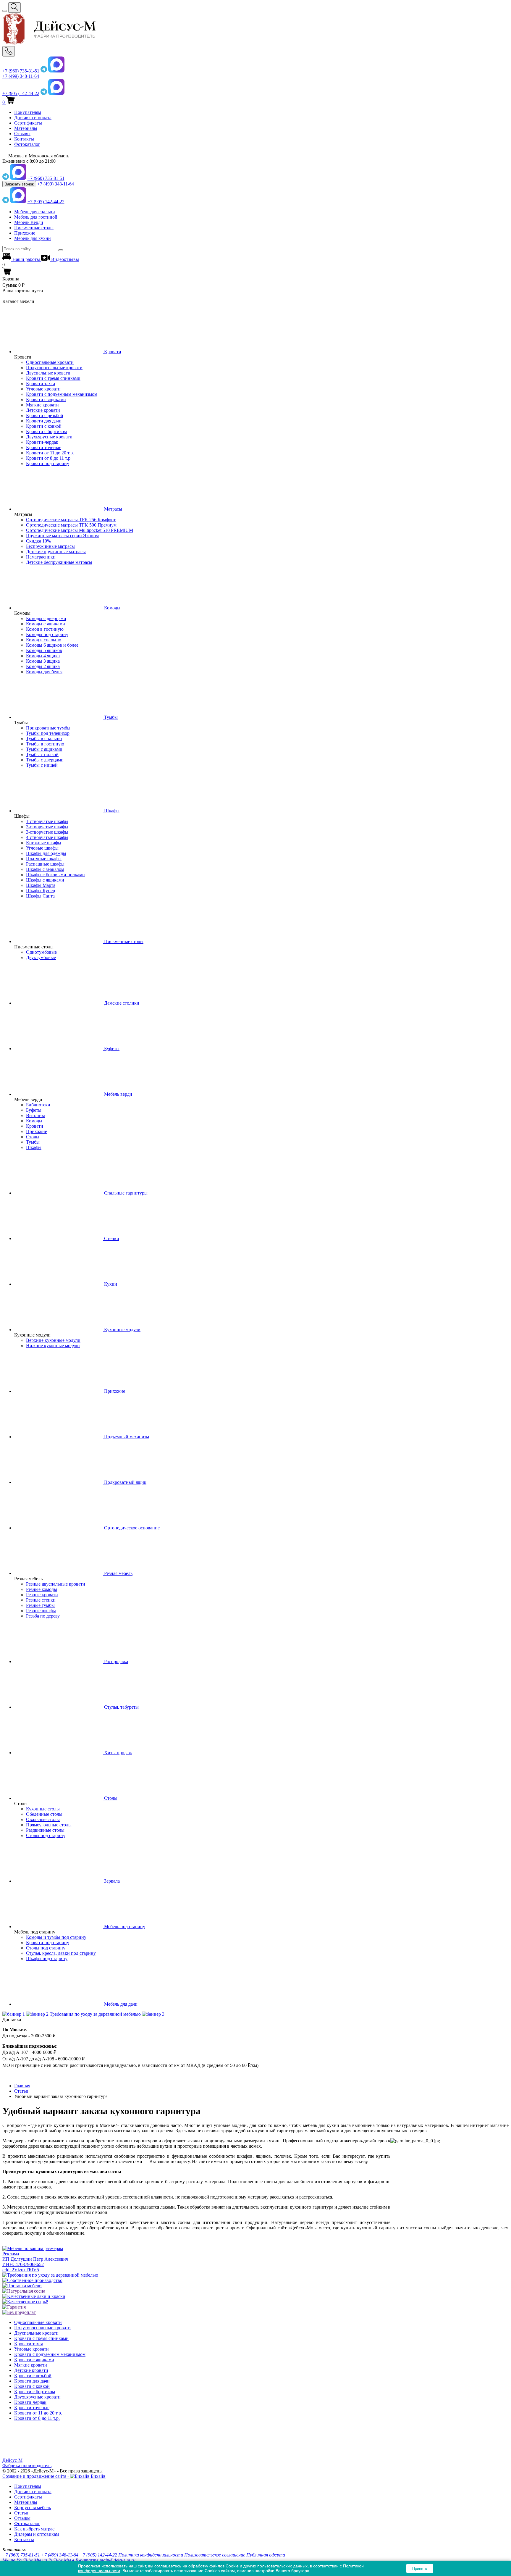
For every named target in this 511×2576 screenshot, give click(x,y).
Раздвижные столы (45, 1830)
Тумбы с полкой (42, 754)
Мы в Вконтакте (81, 2560)
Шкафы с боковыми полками (55, 875)
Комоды (34, 1121)
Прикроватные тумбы (48, 728)
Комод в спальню (44, 640)
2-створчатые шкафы (47, 827)
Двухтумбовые (41, 957)
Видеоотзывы (64, 259)
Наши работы (26, 259)
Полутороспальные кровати (54, 368)
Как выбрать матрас (34, 2529)
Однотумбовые (41, 952)
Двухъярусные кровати (49, 437)
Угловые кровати (43, 389)
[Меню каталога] (5, 11)
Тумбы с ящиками (44, 749)
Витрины (35, 1115)
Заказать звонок (19, 184)
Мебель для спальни (35, 212)
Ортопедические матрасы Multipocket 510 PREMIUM (80, 530)
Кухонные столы (43, 1809)
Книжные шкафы (44, 843)
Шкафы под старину (47, 1958)
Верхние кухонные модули (53, 1340)
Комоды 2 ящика (43, 666)
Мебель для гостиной (36, 217)
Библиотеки (38, 1105)
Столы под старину (46, 1835)
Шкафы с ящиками (45, 880)
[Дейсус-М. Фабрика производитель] (256, 29)
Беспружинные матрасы (50, 546)
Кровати (35, 1126)
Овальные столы (43, 1819)
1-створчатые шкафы (47, 821)
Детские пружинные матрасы (56, 552)
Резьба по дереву (43, 1616)
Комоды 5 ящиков (44, 650)
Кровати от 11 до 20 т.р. (50, 453)
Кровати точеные (44, 447)
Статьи (21, 2513)
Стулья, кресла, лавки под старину (61, 1953)
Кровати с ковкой (44, 426)
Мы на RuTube (48, 2560)
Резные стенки (41, 1600)
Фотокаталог (27, 144)
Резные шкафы (41, 1611)
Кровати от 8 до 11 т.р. (49, 458)
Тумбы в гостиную (45, 744)
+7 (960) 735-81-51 (21, 71)
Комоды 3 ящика (43, 661)
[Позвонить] (9, 51)
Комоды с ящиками (46, 624)
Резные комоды (42, 1589)
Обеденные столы (44, 1814)
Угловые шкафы (42, 848)
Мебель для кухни (33, 238)
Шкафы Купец (41, 891)
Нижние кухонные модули (53, 1346)
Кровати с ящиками (46, 400)
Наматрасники (41, 557)
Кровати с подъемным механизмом (62, 394)
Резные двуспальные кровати (56, 1584)
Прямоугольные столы (49, 1825)
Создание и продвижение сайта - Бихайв (54, 2476)
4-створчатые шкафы (47, 837)
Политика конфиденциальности (151, 2555)
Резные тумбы (40, 1605)
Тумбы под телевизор (48, 733)
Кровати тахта (41, 384)
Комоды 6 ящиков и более (52, 645)
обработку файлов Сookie (214, 2566)
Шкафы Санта (40, 896)
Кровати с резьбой (45, 415)
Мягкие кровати (42, 405)
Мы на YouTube (18, 2560)
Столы (33, 1137)
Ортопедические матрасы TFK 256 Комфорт (71, 520)
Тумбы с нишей (42, 765)
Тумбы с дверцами (45, 760)
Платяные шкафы (44, 859)
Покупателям (28, 112)
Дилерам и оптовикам (37, 2534)
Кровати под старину (48, 463)
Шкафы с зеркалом (45, 869)
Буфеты (34, 1110)
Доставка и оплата (33, 118)
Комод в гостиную (45, 629)
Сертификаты (28, 123)
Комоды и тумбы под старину (56, 1937)
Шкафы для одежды (46, 853)
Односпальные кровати (50, 362)
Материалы (26, 128)
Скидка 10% (38, 541)
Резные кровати (42, 1595)
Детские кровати (43, 410)
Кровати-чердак (42, 442)
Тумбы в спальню (44, 739)
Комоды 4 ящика (43, 656)
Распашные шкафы (45, 864)
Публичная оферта (266, 2555)
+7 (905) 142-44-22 (21, 93)
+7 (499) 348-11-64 (21, 76)
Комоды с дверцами (46, 618)
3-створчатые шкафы (47, 832)
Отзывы (22, 134)
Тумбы (33, 1142)
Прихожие (25, 233)
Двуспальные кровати (48, 373)
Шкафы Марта (41, 885)
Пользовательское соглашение (215, 2555)
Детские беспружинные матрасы (59, 562)
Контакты (24, 139)
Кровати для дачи (44, 421)
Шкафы (34, 1147)
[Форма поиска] (14, 8)
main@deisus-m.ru (118, 2560)
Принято (420, 2568)
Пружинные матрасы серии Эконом (62, 536)
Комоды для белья (44, 672)
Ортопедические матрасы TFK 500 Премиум (71, 525)
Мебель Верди (29, 222)
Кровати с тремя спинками (53, 378)
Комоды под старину (47, 634)
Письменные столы (34, 228)
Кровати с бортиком (46, 431)
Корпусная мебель (33, 2508)
